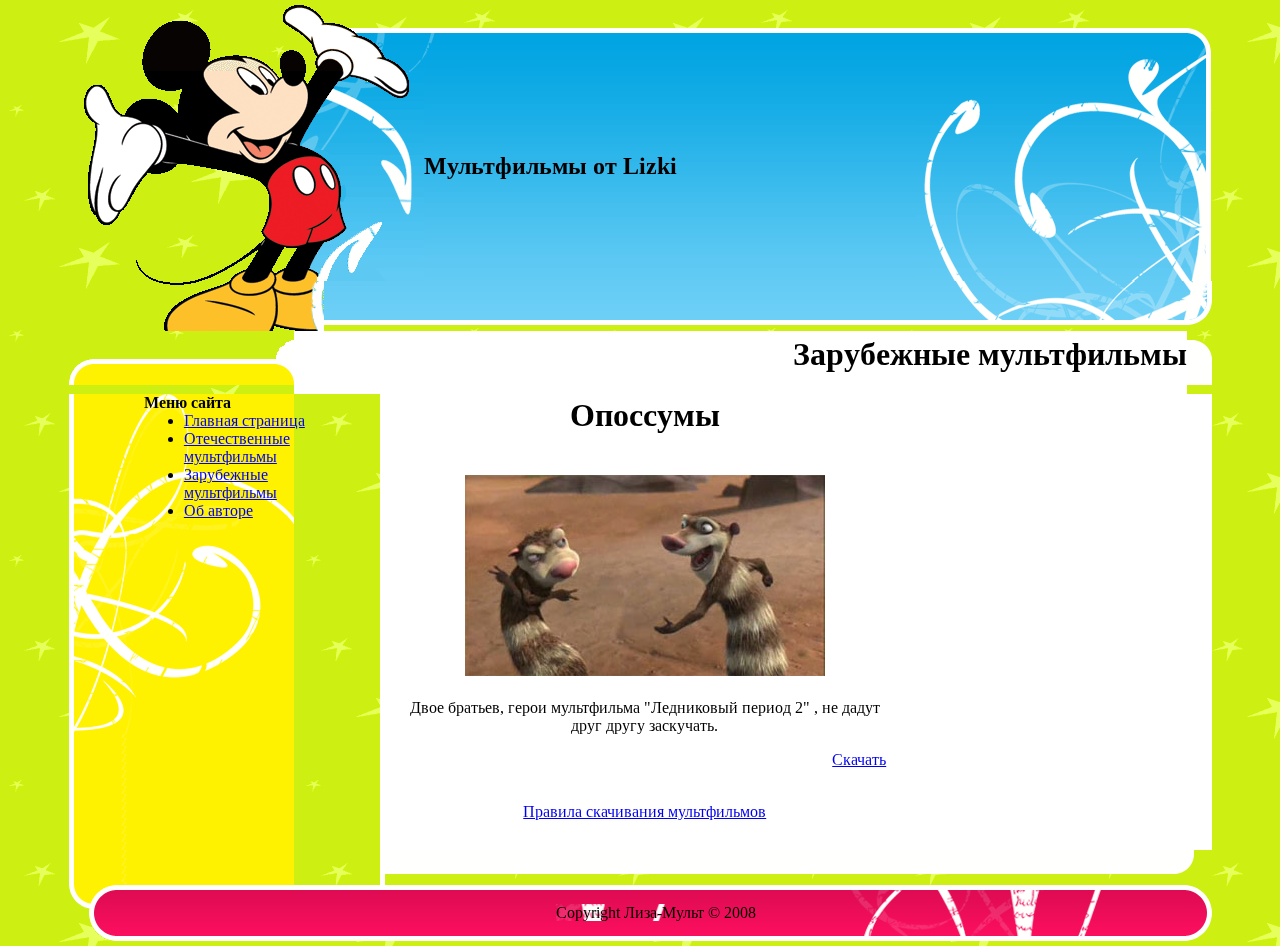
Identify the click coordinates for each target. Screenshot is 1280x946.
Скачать (859, 759)
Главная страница (244, 420)
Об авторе (218, 510)
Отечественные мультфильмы (237, 447)
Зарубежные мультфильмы (230, 483)
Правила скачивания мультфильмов (644, 811)
